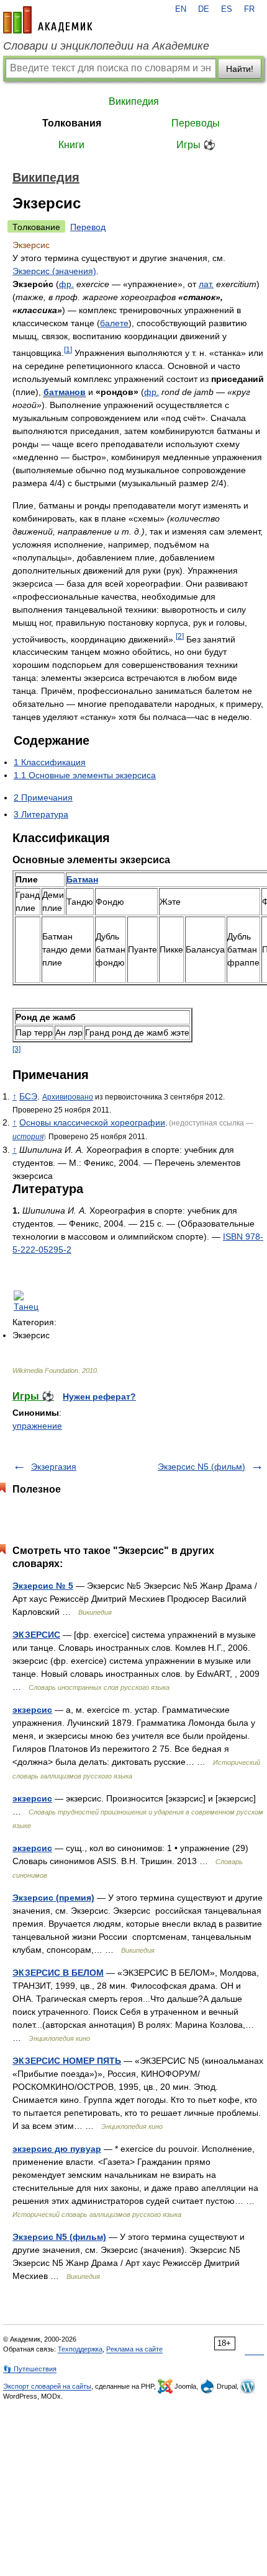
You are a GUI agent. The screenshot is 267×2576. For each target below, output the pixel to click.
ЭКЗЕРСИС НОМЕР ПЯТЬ (67, 2061)
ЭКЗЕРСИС (36, 1635)
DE (204, 9)
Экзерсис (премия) (53, 1898)
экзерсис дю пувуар (57, 2149)
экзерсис (32, 1710)
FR (249, 9)
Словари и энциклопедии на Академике (106, 46)
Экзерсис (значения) (54, 271)
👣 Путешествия (30, 2369)
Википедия (134, 101)
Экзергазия (54, 1467)
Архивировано (68, 1097)
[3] (16, 1049)
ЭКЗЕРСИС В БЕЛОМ (58, 1973)
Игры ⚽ (196, 145)
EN (181, 9)
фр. (66, 284)
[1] (68, 349)
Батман (82, 879)
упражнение (37, 1426)
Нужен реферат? (99, 1397)
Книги (71, 145)
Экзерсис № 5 (43, 1586)
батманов (65, 392)
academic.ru (48, 20)
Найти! (240, 69)
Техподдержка (80, 2349)
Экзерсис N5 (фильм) (201, 1467)
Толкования (72, 123)
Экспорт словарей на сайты (47, 2386)
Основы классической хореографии (92, 1122)
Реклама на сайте (134, 2349)
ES (227, 9)
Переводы (196, 123)
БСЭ (28, 1096)
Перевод (88, 227)
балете (114, 323)
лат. (206, 284)
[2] (180, 636)
